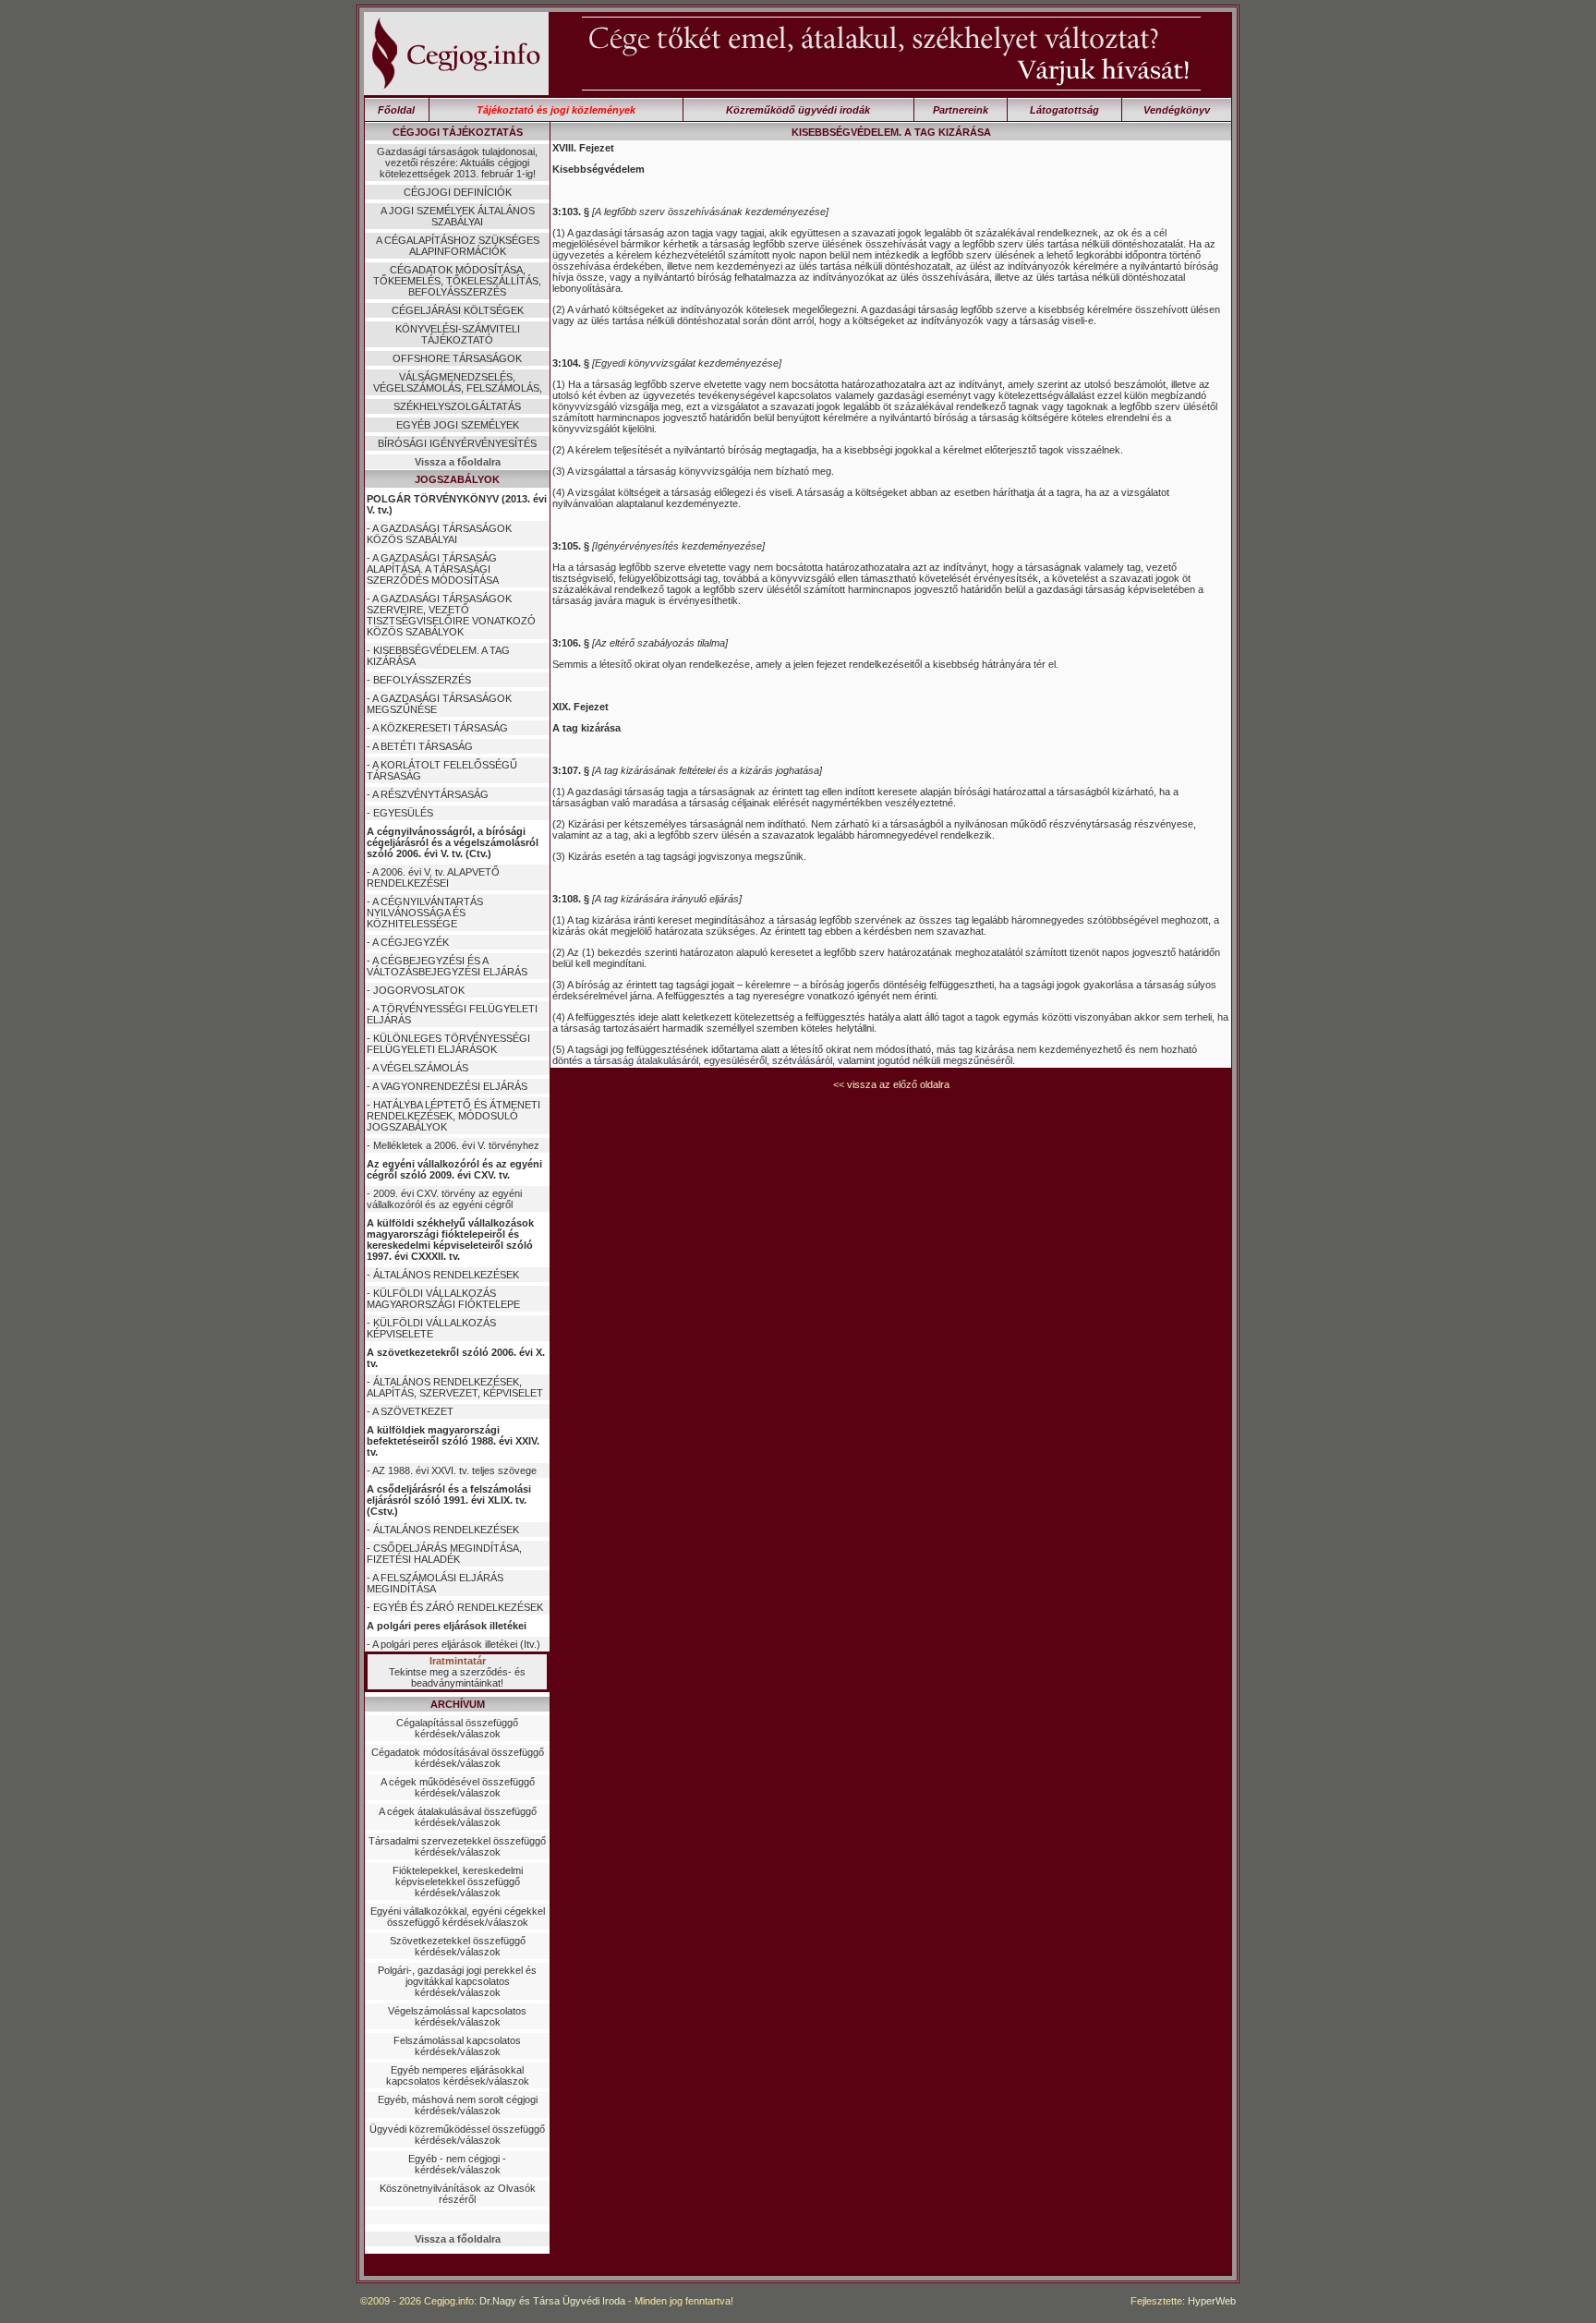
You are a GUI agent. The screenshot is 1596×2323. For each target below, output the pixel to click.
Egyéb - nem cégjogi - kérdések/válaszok (457, 2164)
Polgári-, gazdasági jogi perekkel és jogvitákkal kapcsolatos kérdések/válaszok (457, 1981)
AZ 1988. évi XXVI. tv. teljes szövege (454, 1470)
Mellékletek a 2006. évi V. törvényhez (456, 1145)
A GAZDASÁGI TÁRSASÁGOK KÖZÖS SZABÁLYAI (439, 534)
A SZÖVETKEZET (413, 1411)
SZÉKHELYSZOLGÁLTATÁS (457, 406)
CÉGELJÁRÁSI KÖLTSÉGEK (458, 310)
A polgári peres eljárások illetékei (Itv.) (456, 1644)
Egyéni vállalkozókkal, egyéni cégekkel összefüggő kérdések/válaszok (458, 1917)
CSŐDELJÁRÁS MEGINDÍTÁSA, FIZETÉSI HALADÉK (444, 1554)
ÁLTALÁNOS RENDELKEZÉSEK (446, 1275)
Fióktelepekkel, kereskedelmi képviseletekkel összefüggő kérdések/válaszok (458, 1881)
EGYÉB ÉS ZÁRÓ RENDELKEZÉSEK (458, 1607)
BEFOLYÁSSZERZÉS (422, 680)
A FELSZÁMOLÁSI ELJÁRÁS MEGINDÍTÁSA (435, 1583)
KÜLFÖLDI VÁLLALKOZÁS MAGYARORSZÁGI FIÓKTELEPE (443, 1299)
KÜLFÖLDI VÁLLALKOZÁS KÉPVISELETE (431, 1328)
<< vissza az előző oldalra (891, 1084)
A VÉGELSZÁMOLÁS (420, 1068)
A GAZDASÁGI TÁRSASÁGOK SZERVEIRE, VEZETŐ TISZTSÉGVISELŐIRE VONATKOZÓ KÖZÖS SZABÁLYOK (451, 615)
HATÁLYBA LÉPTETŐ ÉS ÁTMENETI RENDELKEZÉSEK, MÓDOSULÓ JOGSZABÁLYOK (453, 1116)
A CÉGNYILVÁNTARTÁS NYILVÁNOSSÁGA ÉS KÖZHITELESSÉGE (425, 913)
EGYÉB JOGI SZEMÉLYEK (458, 425)
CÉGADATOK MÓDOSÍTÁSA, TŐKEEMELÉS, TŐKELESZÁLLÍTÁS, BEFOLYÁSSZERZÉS (457, 281)
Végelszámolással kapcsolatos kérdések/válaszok (457, 2016)
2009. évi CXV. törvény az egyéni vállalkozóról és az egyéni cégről (444, 1199)
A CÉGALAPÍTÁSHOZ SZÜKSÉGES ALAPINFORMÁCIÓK (458, 246)
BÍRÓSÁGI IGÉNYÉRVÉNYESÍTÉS (457, 443)
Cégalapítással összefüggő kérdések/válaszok (457, 1728)
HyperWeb (1212, 2301)
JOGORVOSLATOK (419, 990)
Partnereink (961, 110)
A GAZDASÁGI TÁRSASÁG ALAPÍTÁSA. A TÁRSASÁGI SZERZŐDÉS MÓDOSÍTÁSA (433, 569)
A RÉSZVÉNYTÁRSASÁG (430, 794)
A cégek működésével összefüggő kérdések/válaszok (458, 1787)
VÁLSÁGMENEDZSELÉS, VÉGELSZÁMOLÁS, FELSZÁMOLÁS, (458, 382)
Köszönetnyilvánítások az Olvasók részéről (458, 2194)
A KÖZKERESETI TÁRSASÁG (440, 728)
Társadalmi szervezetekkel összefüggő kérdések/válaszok (457, 1846)
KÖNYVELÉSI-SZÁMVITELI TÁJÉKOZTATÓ (458, 334)
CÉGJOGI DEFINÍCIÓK (458, 192)
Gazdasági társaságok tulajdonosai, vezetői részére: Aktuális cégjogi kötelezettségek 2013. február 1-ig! (457, 163)
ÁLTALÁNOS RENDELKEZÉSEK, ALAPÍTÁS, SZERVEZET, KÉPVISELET (455, 1387)
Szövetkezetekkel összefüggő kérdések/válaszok (458, 1946)
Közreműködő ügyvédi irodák (798, 110)
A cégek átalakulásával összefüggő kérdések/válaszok (458, 1817)
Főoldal (396, 110)
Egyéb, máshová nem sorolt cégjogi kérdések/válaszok (458, 2105)
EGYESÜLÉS (403, 813)
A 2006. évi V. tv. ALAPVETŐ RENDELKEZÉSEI (433, 877)
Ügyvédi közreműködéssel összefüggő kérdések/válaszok (457, 2135)
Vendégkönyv (1177, 110)
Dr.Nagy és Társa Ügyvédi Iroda (552, 2301)
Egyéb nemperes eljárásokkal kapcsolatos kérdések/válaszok (458, 2075)
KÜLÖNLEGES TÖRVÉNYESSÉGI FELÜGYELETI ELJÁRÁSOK (448, 1044)
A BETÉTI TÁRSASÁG (423, 746)
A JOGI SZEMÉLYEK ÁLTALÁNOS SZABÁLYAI (458, 216)
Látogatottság (1064, 110)
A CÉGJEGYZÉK (411, 942)
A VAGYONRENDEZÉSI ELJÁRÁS (450, 1086)
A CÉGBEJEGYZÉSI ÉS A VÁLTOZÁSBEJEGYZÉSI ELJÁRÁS (447, 966)
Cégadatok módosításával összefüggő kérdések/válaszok (458, 1758)
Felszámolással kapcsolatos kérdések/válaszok (457, 2046)
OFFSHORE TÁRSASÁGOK (457, 358)
